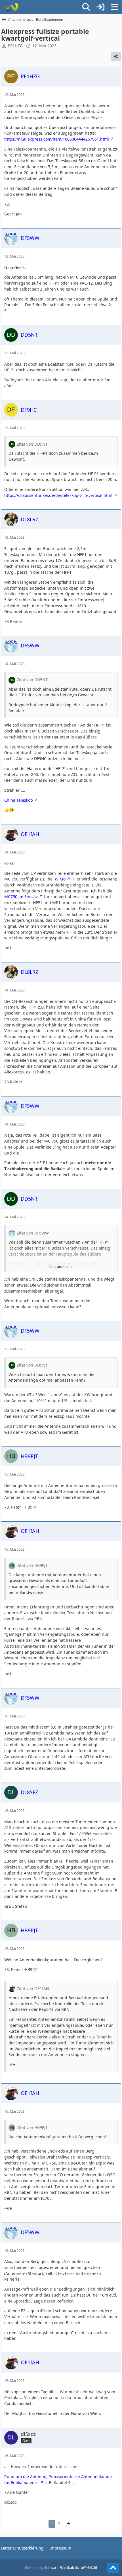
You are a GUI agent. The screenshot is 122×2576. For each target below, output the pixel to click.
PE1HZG (15, 46)
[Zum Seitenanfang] (113, 2568)
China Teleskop (19, 800)
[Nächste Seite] (68, 2524)
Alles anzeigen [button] (60, 1267)
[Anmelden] (100, 7)
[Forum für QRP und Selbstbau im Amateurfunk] (11, 7)
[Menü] (115, 7)
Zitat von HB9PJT (32, 1565)
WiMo (60, 879)
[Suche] (86, 7)
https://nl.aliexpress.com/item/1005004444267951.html (57, 139)
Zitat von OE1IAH (33, 1988)
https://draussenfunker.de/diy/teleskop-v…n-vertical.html (58, 495)
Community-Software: (61, 2568)
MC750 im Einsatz (21, 897)
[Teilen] (116, 56)
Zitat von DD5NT (32, 444)
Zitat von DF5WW (33, 1233)
